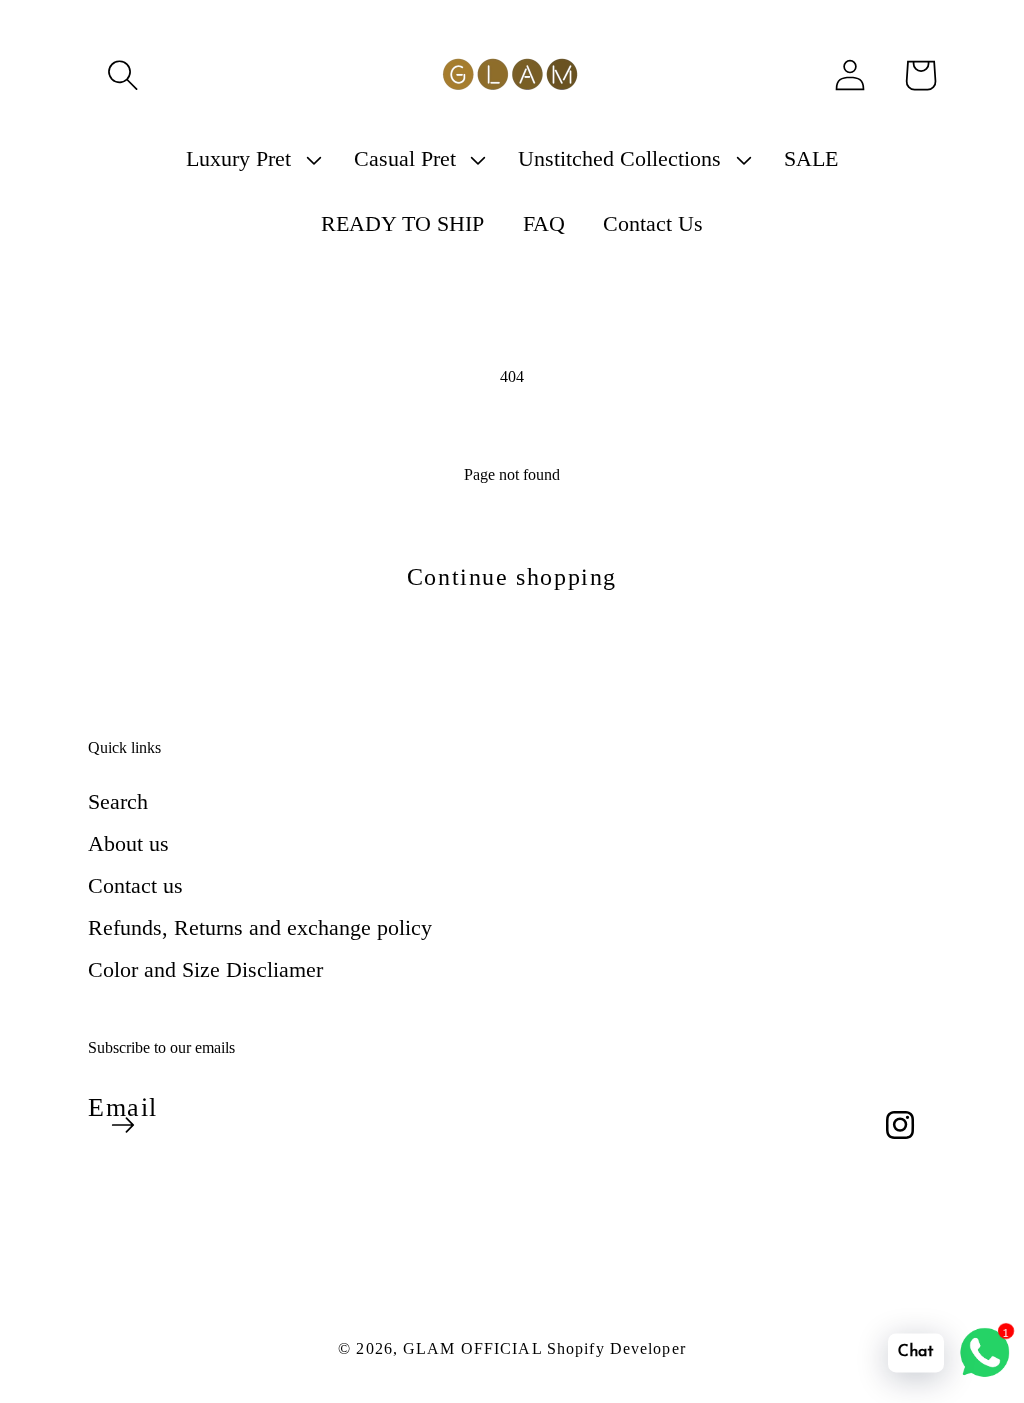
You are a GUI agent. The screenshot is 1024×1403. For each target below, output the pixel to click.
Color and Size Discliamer (205, 969)
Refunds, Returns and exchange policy (260, 927)
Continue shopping (512, 577)
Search (118, 801)
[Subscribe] (123, 1125)
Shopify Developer (616, 1348)
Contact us (135, 885)
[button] (123, 75)
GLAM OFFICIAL (475, 1348)
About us (128, 843)
